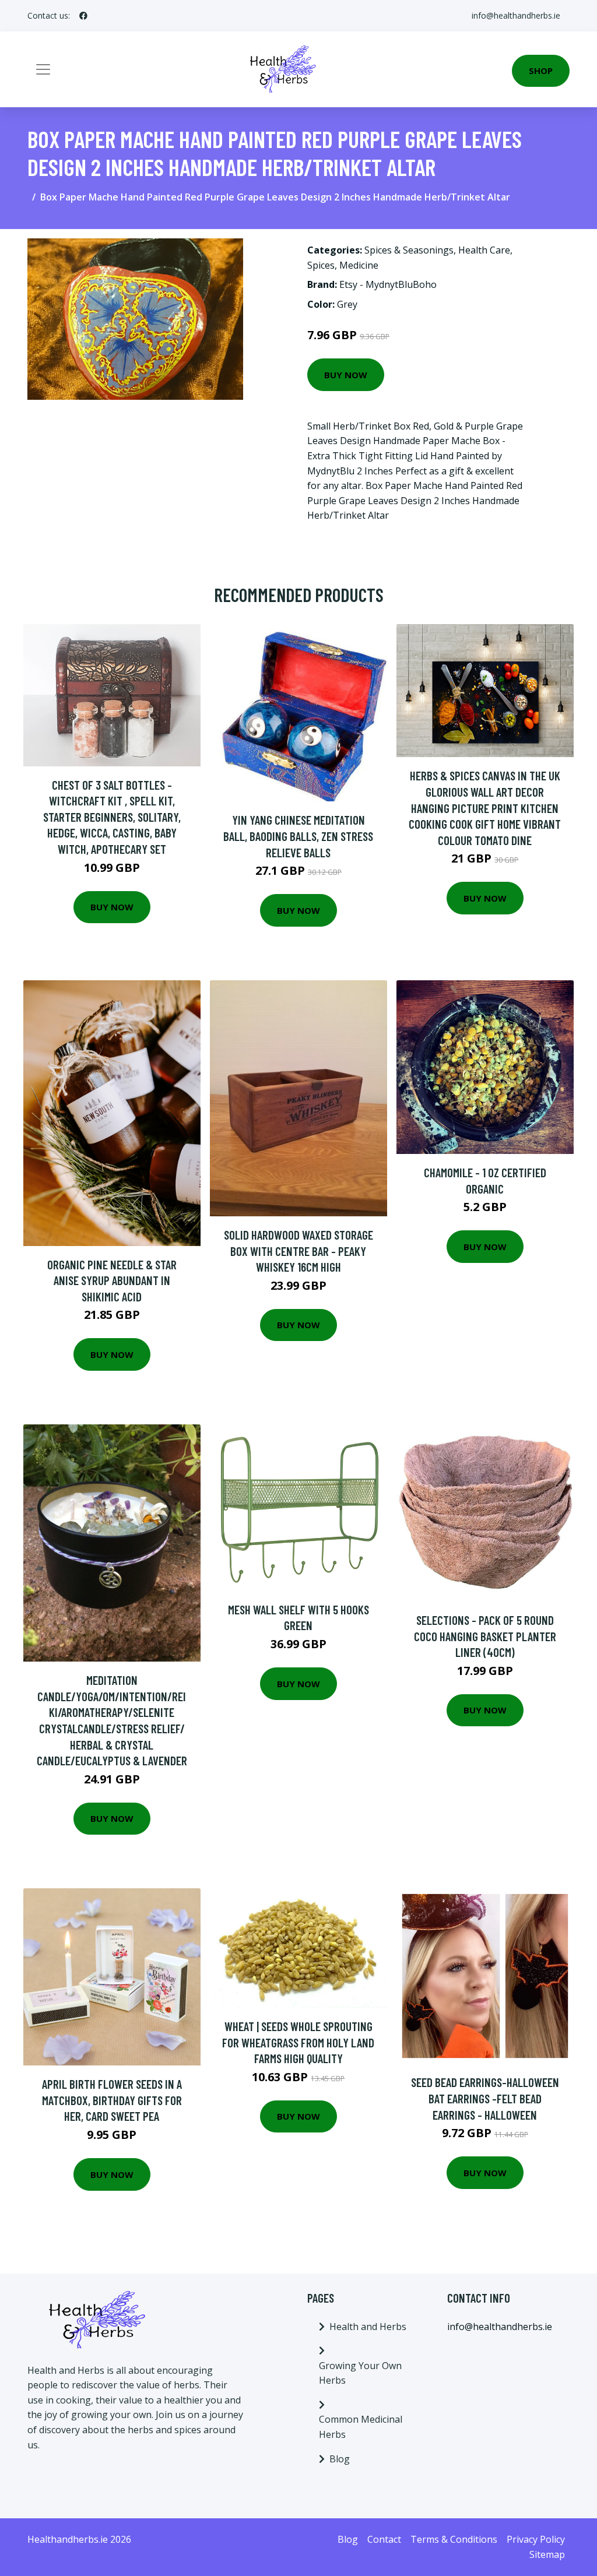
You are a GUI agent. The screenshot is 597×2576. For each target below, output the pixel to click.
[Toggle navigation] (43, 69)
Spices (321, 265)
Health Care (484, 250)
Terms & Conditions (454, 2539)
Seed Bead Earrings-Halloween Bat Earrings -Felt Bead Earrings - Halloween (485, 2098)
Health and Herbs (368, 2327)
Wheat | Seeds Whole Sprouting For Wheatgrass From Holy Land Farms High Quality (298, 2042)
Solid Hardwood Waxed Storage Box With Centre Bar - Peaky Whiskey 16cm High (298, 1251)
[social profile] (83, 16)
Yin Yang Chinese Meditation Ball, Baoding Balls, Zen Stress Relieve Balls (298, 836)
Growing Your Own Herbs (360, 2373)
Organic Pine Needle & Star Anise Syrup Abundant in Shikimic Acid (112, 1280)
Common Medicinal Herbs (361, 2427)
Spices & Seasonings (409, 250)
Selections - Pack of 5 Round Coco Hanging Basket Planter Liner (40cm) (485, 1636)
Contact (384, 2539)
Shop (541, 71)
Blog (340, 2459)
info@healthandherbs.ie (516, 15)
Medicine (359, 265)
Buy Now (346, 375)
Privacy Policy (536, 2539)
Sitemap (547, 2554)
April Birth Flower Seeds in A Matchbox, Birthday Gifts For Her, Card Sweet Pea (112, 2100)
